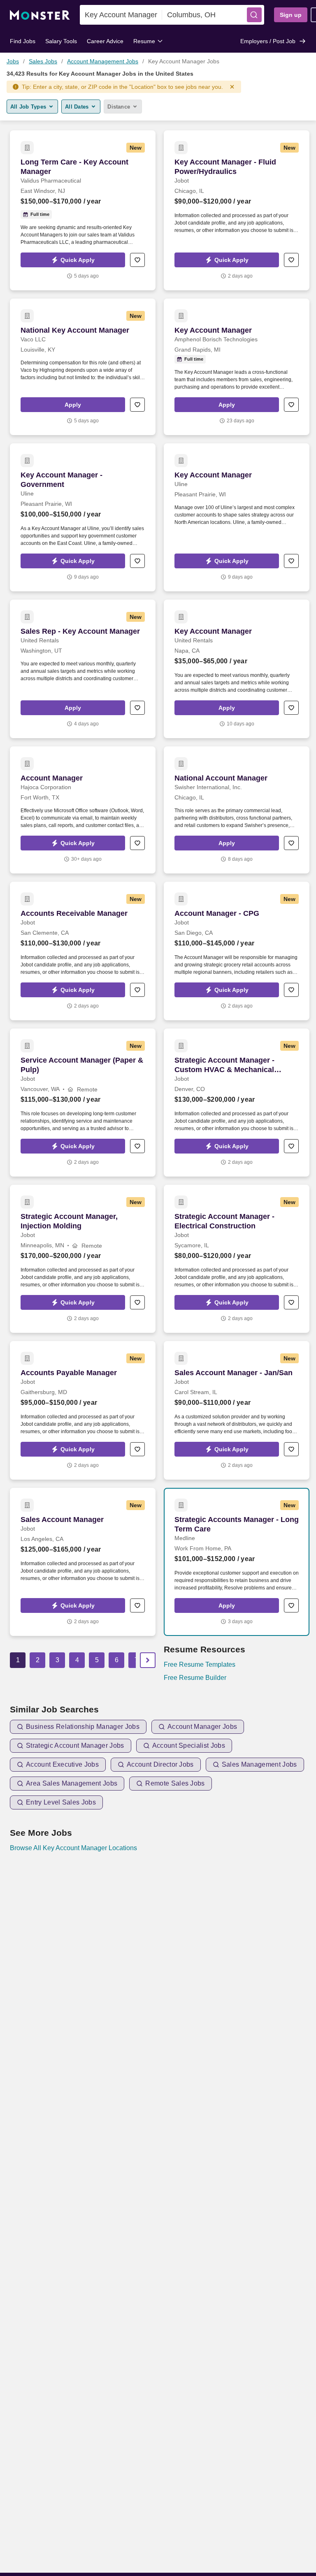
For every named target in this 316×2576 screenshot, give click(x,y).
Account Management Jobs (103, 61)
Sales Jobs (43, 61)
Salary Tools (61, 41)
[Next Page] (148, 1660)
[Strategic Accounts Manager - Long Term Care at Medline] (237, 1562)
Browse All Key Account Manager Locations (73, 1848)
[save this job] (137, 260)
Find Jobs (23, 41)
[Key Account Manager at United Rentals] (237, 669)
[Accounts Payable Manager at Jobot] (83, 1410)
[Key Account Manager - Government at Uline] (83, 517)
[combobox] (121, 15)
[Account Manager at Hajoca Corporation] (83, 810)
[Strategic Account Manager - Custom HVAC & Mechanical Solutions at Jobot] (237, 1103)
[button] (254, 15)
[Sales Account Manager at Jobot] (83, 1562)
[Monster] (40, 15)
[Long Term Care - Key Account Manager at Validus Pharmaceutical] (83, 210)
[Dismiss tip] (232, 87)
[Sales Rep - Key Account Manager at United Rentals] (83, 669)
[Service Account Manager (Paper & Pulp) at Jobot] (83, 1103)
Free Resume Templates (200, 1664)
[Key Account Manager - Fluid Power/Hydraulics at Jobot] (237, 210)
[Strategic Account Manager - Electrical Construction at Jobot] (237, 1259)
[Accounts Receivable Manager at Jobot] (83, 951)
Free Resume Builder (195, 1678)
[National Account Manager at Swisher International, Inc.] (237, 810)
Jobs (13, 61)
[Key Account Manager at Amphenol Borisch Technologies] (237, 367)
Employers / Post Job (268, 41)
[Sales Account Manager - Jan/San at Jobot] (237, 1410)
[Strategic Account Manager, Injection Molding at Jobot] (83, 1259)
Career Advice (105, 41)
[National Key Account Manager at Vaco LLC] (83, 367)
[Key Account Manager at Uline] (237, 517)
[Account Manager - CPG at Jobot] (237, 951)
